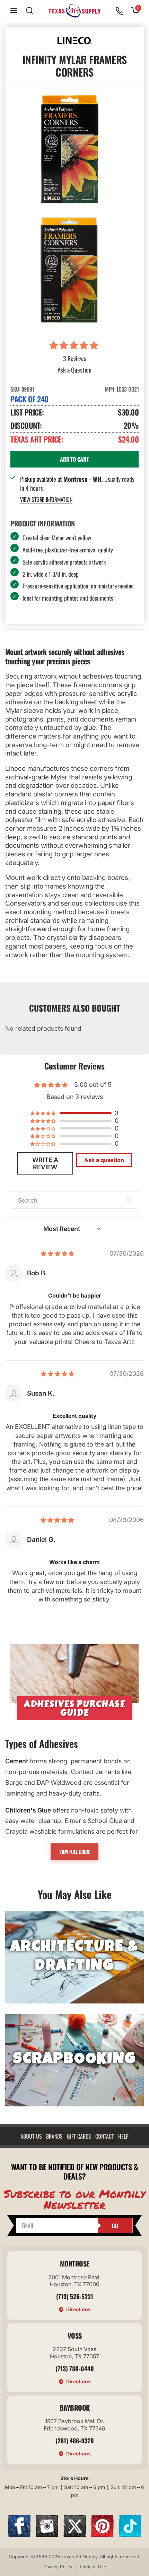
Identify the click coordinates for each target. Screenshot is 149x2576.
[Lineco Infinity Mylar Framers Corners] (69, 270)
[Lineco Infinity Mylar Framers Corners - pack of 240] (69, 149)
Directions (78, 2309)
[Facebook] (19, 2535)
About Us (31, 2136)
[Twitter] (75, 2535)
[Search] (29, 11)
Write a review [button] (45, 1163)
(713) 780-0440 (75, 2368)
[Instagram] (47, 2535)
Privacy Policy (58, 2567)
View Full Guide (74, 1852)
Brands (54, 2136)
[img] (58, 1253)
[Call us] (120, 11)
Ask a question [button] (104, 1160)
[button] (75, 346)
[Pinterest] (102, 2535)
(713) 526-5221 (75, 2296)
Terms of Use (93, 2567)
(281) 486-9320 (75, 2440)
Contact (105, 2136)
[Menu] (14, 11)
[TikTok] (130, 2535)
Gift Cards (79, 2136)
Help (123, 2136)
